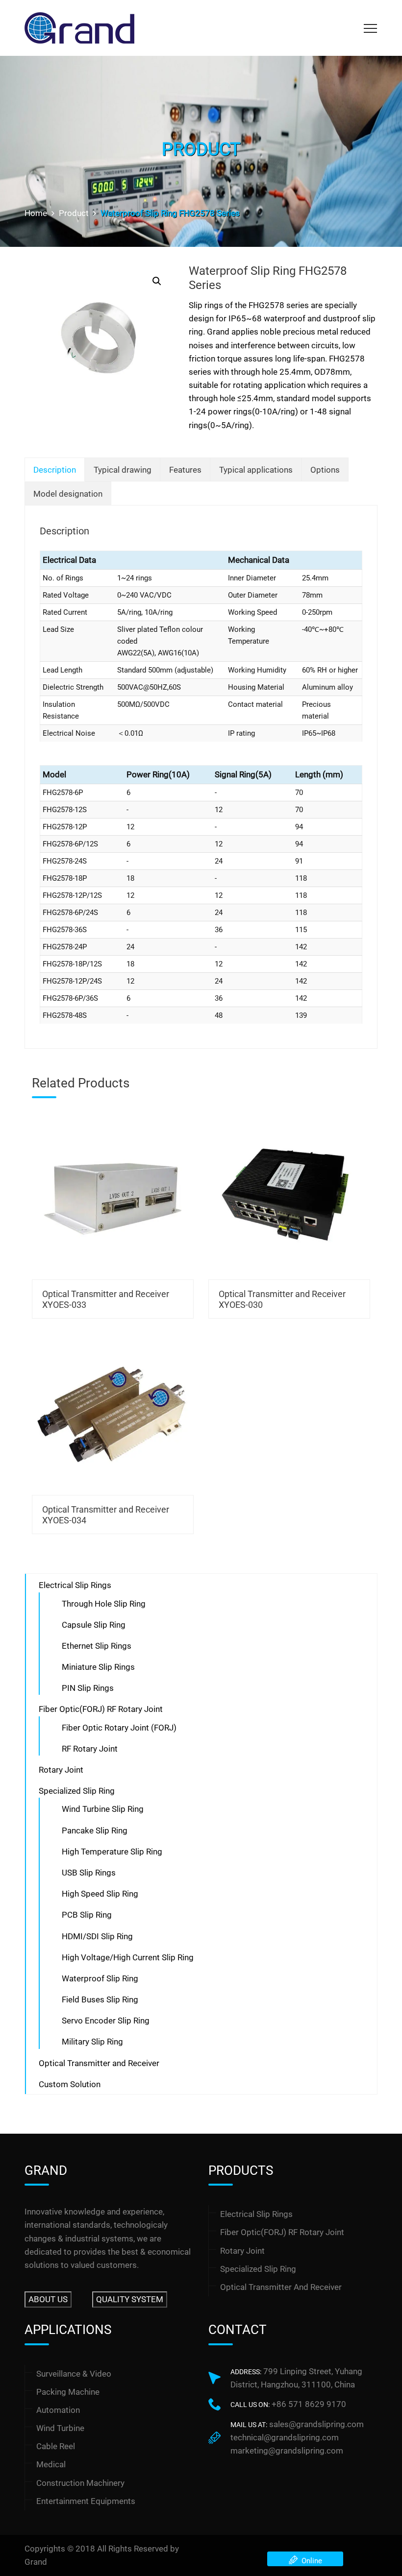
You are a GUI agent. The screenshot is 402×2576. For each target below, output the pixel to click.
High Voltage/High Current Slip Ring (128, 1957)
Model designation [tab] (68, 494)
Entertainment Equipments (86, 2501)
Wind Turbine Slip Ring (103, 1809)
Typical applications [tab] (256, 470)
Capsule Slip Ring (94, 1625)
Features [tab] (185, 470)
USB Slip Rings (89, 1873)
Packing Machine (68, 2392)
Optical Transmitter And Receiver (281, 2287)
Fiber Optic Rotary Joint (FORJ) (119, 1728)
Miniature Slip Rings (98, 1667)
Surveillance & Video (74, 2374)
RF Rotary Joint (90, 1749)
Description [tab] (55, 470)
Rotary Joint (61, 1770)
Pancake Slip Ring (95, 1830)
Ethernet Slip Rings (97, 1646)
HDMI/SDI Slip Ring (97, 1936)
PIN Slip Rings (88, 1688)
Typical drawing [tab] (123, 470)
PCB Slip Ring (87, 1915)
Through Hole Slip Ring (104, 1604)
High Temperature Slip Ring (112, 1852)
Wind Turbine (60, 2428)
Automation (58, 2410)
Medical (51, 2464)
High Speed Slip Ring (100, 1894)
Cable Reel (56, 2446)
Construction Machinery (80, 2483)
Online (310, 2561)
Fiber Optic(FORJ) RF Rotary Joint (101, 1709)
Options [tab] (325, 470)
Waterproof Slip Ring (100, 1978)
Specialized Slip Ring (77, 1791)
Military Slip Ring (92, 2042)
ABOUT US (48, 2299)
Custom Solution (70, 2084)
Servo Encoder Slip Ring (106, 2021)
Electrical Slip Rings (75, 1585)
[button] (157, 281)
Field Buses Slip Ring (100, 1999)
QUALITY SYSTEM (130, 2299)
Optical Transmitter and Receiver (99, 2063)
